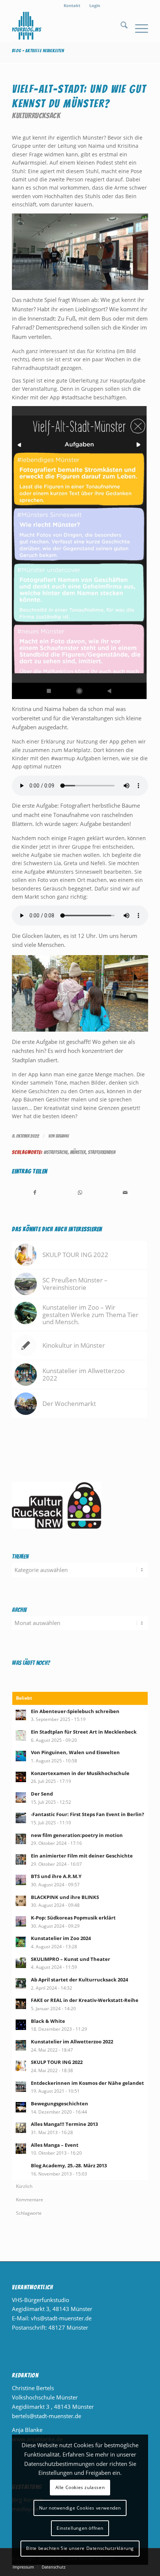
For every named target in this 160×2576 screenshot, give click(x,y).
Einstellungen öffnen (80, 2528)
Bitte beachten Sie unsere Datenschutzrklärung (80, 2548)
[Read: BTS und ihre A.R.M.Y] (21, 1880)
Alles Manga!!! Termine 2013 (64, 2124)
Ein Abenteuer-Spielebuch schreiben (75, 1711)
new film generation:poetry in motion (77, 1835)
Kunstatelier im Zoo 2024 (61, 1938)
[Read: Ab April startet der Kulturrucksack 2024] (21, 1983)
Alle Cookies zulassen (80, 2487)
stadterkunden (102, 1152)
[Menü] (138, 26)
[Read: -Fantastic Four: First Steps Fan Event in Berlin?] (21, 1818)
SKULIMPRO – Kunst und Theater (71, 1959)
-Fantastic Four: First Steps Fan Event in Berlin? (87, 1814)
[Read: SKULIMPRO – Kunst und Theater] (21, 1963)
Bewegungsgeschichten (60, 2103)
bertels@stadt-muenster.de (47, 2416)
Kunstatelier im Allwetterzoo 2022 (72, 2042)
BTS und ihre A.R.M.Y (56, 1876)
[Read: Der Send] (21, 1797)
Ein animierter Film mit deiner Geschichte (82, 1856)
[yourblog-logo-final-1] (66, 26)
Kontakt (72, 5)
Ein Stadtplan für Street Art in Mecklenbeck (84, 1732)
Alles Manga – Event (55, 2145)
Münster (78, 1152)
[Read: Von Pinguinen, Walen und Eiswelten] (21, 1756)
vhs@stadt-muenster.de (61, 2318)
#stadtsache (56, 1152)
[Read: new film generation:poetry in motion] (21, 1839)
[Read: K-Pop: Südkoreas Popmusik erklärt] (21, 1921)
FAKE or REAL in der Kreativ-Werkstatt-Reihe (85, 2000)
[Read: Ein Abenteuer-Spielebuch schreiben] (21, 1715)
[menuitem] (72, 6)
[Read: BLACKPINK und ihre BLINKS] (21, 1901)
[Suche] (120, 26)
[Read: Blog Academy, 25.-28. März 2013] (21, 2169)
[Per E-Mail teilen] (125, 1193)
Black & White (48, 2021)
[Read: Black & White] (21, 2025)
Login (95, 5)
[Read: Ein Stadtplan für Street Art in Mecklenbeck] (21, 1735)
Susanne (62, 1136)
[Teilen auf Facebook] (35, 1193)
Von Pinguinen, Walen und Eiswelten (75, 1752)
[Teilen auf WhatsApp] (80, 1193)
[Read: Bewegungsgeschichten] (21, 2107)
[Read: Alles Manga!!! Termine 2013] (21, 2128)
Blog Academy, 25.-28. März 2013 (69, 2165)
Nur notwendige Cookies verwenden (80, 2508)
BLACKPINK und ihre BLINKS (65, 1897)
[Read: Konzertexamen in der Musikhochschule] (21, 1777)
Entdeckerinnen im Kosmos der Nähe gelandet (87, 2083)
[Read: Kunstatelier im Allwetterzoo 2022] (21, 2045)
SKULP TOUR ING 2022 (57, 2062)
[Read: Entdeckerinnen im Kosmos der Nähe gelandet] (21, 2087)
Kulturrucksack (36, 116)
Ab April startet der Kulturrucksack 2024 (79, 1980)
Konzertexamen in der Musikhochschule (80, 1773)
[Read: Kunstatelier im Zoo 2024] (21, 1942)
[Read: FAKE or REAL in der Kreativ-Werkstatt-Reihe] (21, 2004)
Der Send (42, 1794)
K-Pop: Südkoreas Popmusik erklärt (73, 1918)
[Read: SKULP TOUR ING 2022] (21, 2066)
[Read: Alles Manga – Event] (21, 2149)
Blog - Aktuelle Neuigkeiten (38, 51)
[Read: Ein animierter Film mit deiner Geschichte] (21, 1859)
